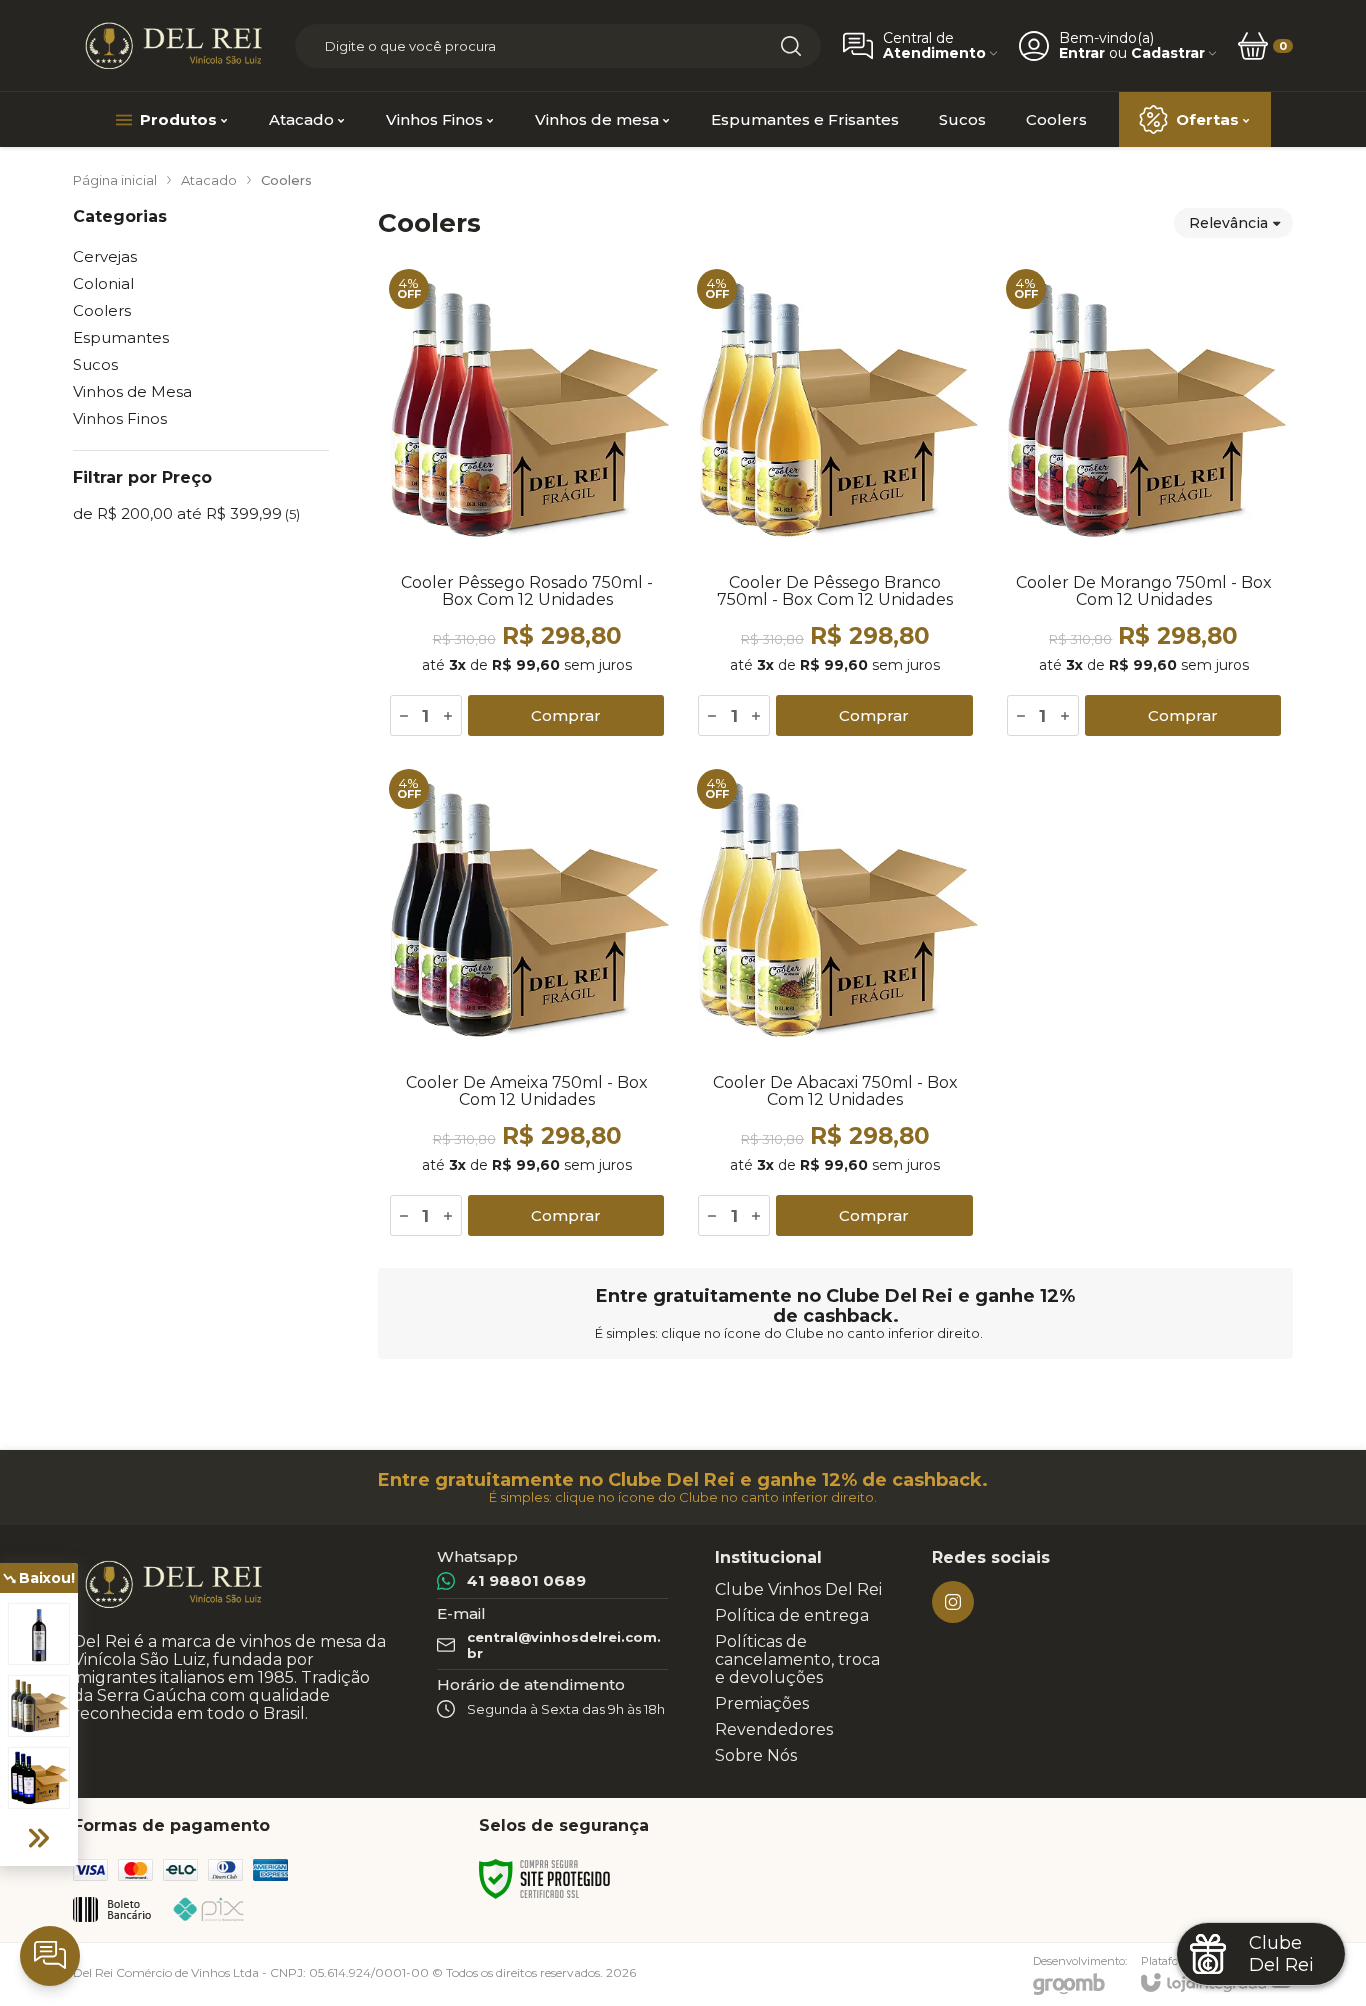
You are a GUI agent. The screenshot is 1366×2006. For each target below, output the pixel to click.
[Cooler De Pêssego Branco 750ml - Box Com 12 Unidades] (835, 503)
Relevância (1228, 223)
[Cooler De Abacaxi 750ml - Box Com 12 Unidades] (835, 1003)
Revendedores (774, 1729)
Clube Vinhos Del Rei (798, 1589)
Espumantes (121, 337)
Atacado (209, 180)
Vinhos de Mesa (132, 391)
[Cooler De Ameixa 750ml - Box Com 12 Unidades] (527, 1003)
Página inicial (115, 180)
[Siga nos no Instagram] (953, 1602)
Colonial (103, 283)
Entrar (1082, 53)
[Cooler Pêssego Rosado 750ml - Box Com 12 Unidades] (527, 503)
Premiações (762, 1703)
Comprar (566, 715)
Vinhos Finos (120, 418)
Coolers (102, 310)
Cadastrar (1168, 53)
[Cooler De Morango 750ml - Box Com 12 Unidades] (1144, 503)
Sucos (95, 364)
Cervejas (105, 256)
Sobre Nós (756, 1755)
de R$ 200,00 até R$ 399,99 (186, 513)
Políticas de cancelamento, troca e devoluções (797, 1659)
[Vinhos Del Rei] (173, 45)
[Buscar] (791, 46)
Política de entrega (792, 1615)
